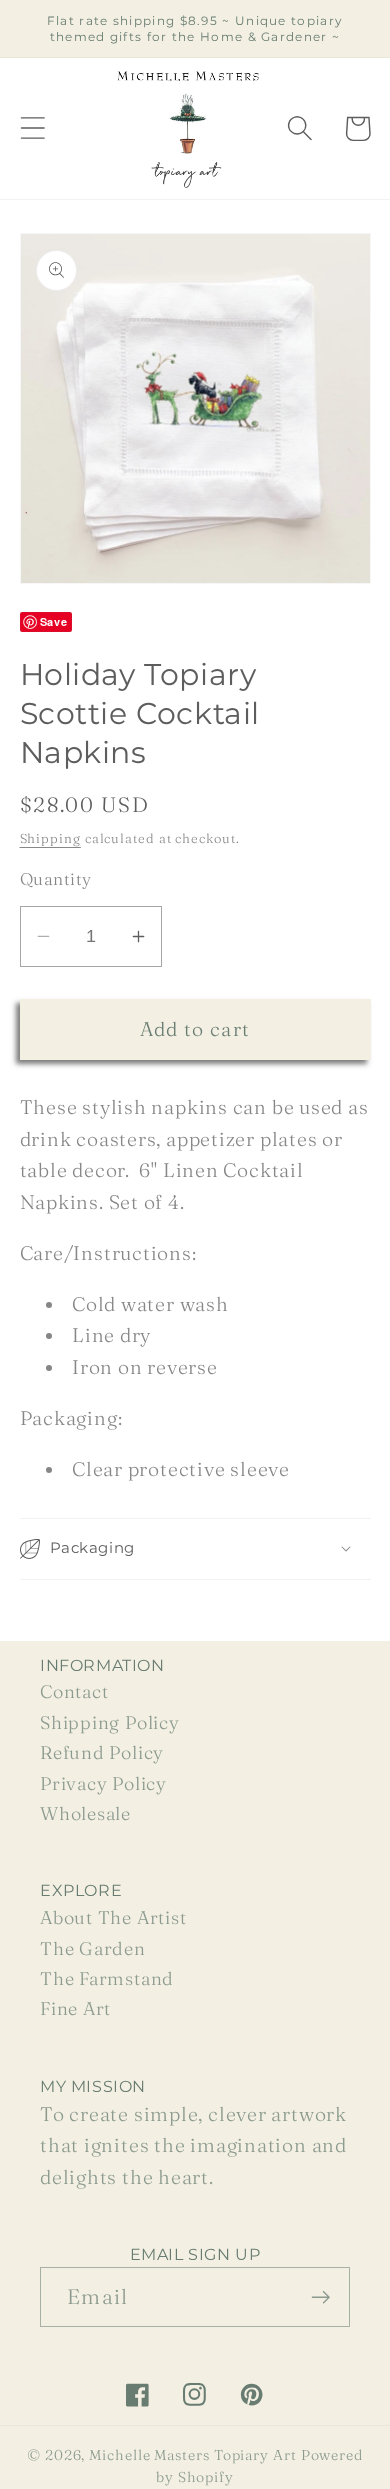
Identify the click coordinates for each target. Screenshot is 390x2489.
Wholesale (85, 1813)
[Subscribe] (320, 2297)
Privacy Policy (103, 1783)
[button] (32, 128)
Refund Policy (102, 1752)
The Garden (93, 1948)
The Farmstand (107, 1978)
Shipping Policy (110, 1722)
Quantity (56, 878)
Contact (74, 1691)
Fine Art (75, 2008)
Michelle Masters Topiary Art (192, 2455)
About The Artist (113, 1917)
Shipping (50, 838)
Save (54, 621)
